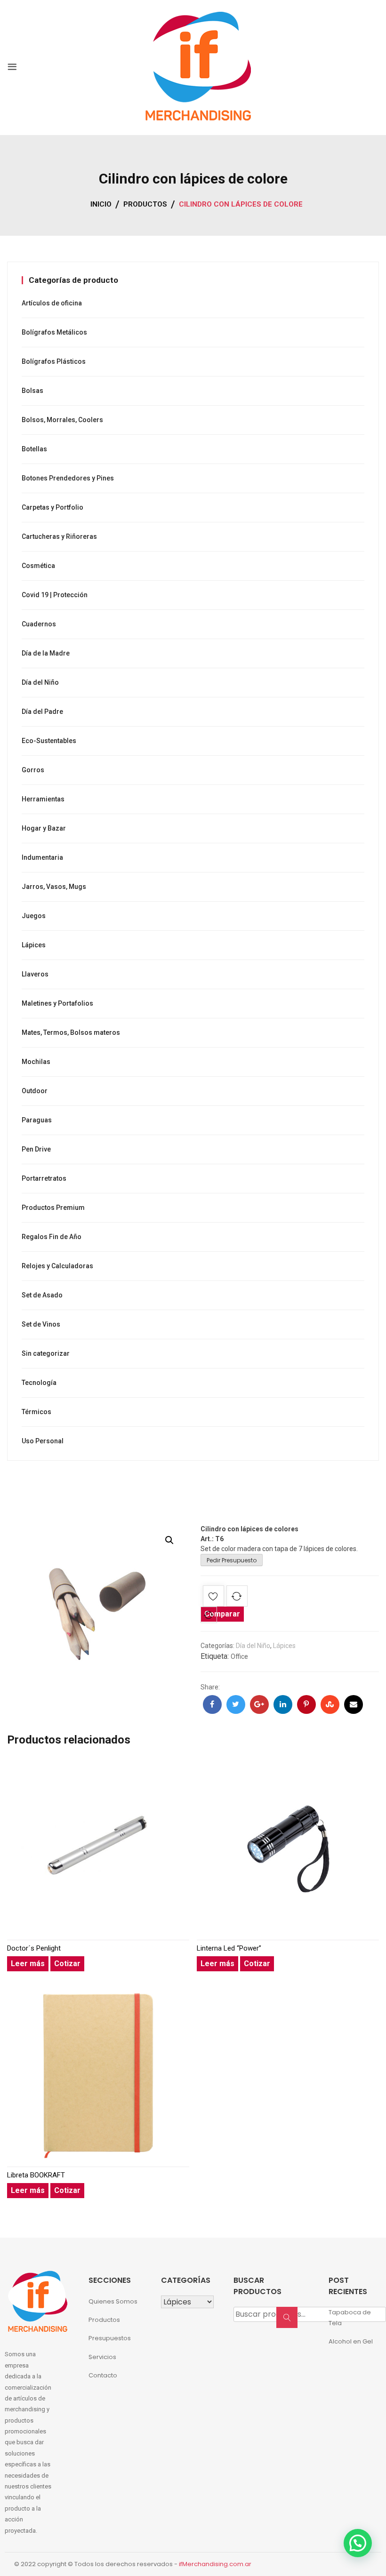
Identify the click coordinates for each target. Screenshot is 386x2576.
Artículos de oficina (52, 303)
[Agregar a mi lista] (213, 1598)
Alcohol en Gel (351, 2341)
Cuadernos (39, 624)
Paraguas (37, 1120)
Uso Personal (43, 1441)
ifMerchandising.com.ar (215, 2564)
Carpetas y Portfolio (52, 507)
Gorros (33, 770)
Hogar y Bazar (44, 828)
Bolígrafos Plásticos (54, 361)
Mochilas (36, 1062)
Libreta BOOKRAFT (36, 2175)
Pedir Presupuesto (232, 1560)
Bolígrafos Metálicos (54, 332)
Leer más (28, 1964)
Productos (104, 2320)
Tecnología (39, 1383)
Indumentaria (42, 857)
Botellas (34, 449)
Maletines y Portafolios (57, 1003)
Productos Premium (53, 1208)
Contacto (103, 2375)
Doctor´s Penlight (34, 1948)
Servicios (102, 2357)
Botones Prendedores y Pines (68, 478)
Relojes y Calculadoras (57, 1266)
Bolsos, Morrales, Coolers (62, 420)
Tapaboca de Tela (350, 2318)
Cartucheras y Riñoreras (59, 536)
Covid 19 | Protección (55, 595)
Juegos (34, 916)
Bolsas (32, 391)
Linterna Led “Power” (229, 1948)
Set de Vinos (41, 1324)
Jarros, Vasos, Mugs (54, 887)
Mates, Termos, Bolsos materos (71, 1032)
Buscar (290, 2322)
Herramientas (43, 799)
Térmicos (36, 1412)
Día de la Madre (46, 653)
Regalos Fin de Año (52, 1237)
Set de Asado (42, 1295)
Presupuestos (110, 2338)
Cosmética (38, 566)
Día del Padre (42, 712)
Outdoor (35, 1091)
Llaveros (35, 974)
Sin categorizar (46, 1353)
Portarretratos (44, 1178)
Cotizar (67, 1964)
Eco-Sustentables (49, 741)
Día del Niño (253, 1646)
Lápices (284, 1646)
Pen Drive (36, 1149)
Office (239, 1656)
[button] (169, 1540)
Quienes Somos (113, 2301)
